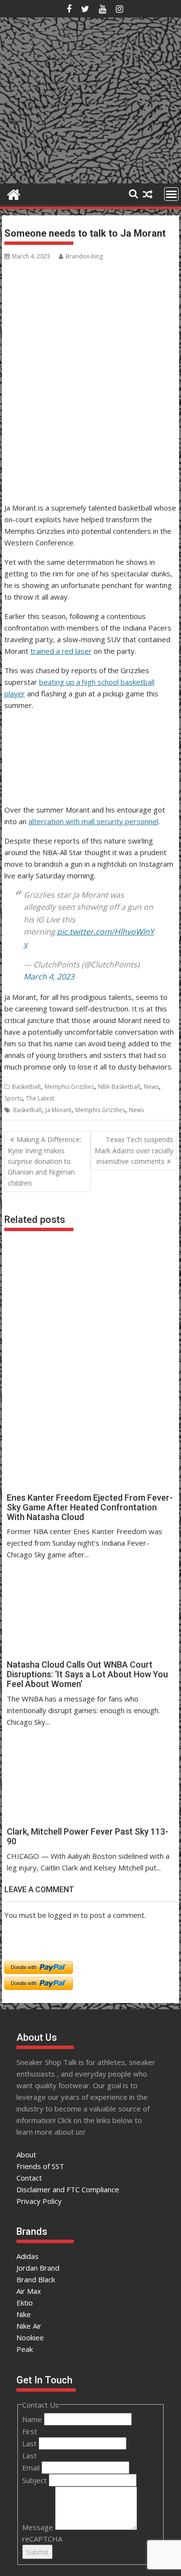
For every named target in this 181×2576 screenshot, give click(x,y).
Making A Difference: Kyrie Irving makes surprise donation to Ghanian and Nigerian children (44, 1161)
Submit (37, 2552)
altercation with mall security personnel (93, 821)
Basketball (26, 1087)
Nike (24, 2314)
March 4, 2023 (49, 977)
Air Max (29, 2291)
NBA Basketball (119, 1087)
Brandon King (84, 256)
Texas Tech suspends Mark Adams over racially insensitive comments (134, 1150)
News (151, 1087)
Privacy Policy (39, 2201)
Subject (35, 2480)
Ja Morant (58, 1110)
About (26, 2154)
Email (32, 2468)
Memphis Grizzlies (69, 1087)
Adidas (28, 2256)
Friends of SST (40, 2166)
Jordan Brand (38, 2268)
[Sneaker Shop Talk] (14, 193)
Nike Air (29, 2326)
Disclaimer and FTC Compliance (68, 2189)
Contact (29, 2178)
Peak (25, 2349)
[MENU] (171, 194)
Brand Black (36, 2279)
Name (33, 2419)
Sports (13, 1098)
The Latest (40, 1098)
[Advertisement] (51, 452)
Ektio (25, 2303)
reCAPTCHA (42, 2539)
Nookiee (30, 2337)
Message (39, 2527)
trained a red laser (61, 651)
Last (30, 2443)
